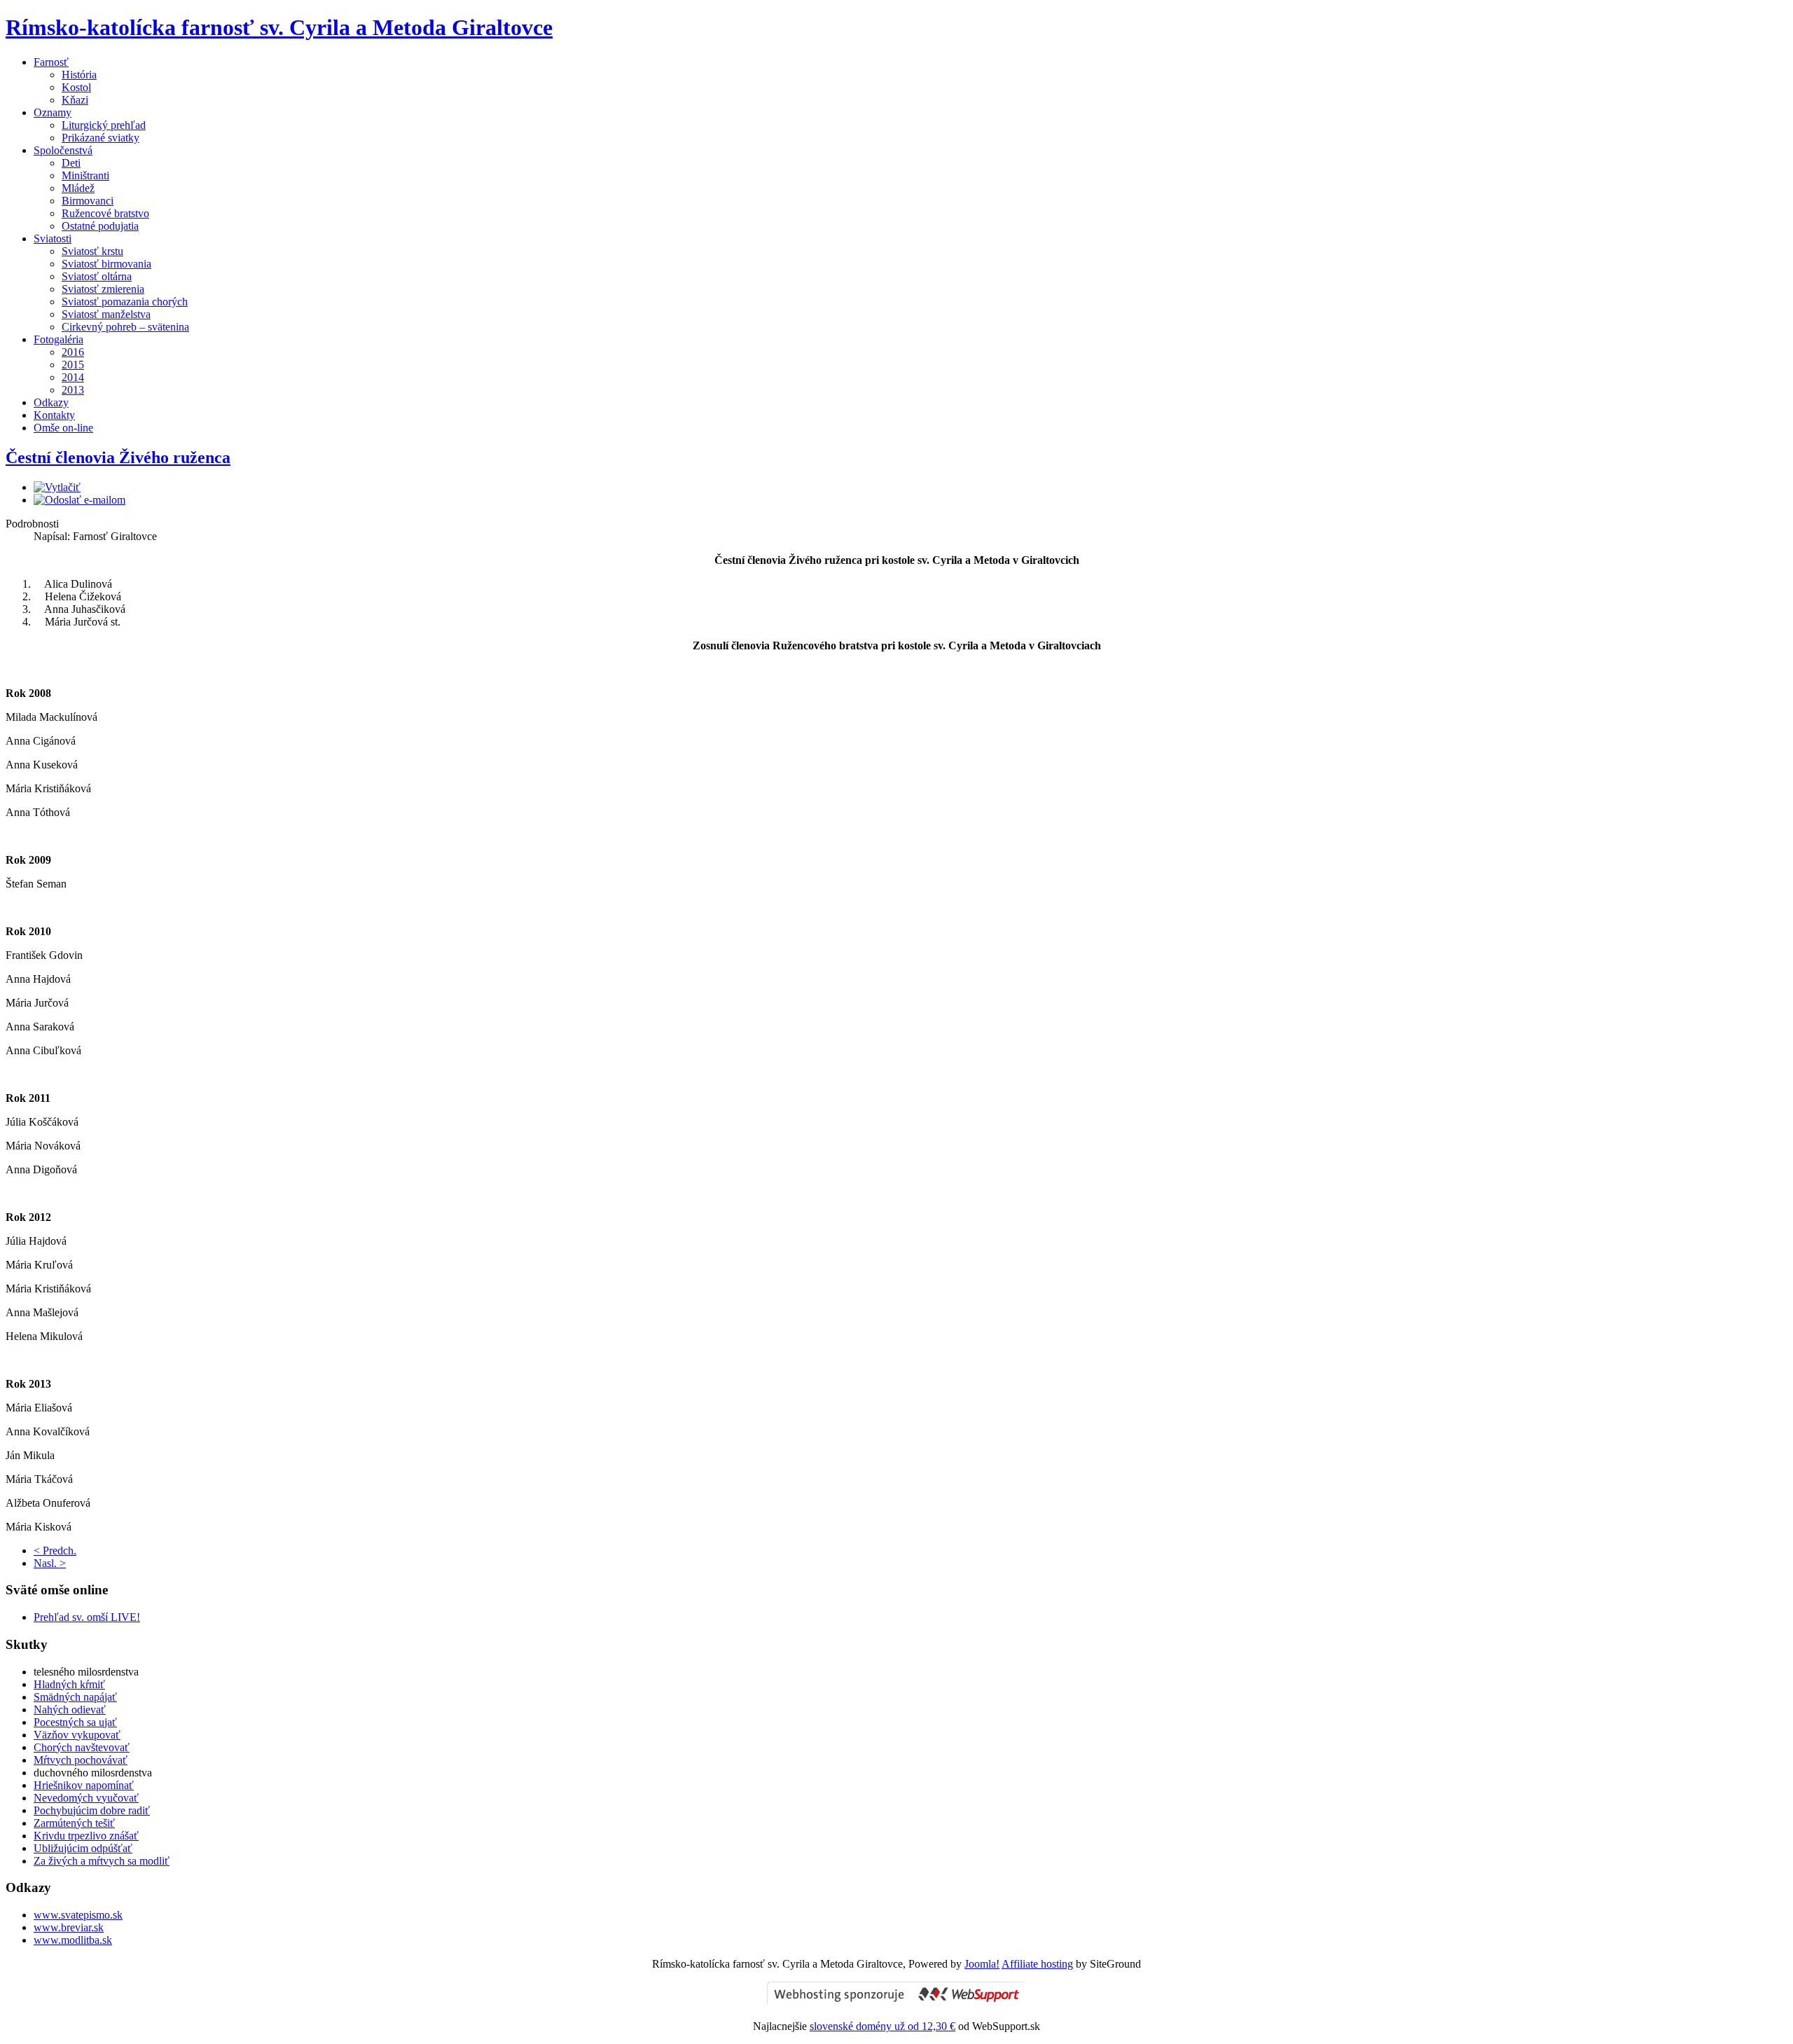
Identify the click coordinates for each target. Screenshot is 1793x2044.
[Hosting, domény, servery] (896, 2002)
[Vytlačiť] (57, 487)
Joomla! (982, 1964)
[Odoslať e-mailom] (79, 500)
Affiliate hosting (1037, 1964)
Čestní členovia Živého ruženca (118, 457)
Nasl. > (50, 1563)
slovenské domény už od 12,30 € (882, 2026)
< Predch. (55, 1551)
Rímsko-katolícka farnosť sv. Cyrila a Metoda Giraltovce (279, 27)
